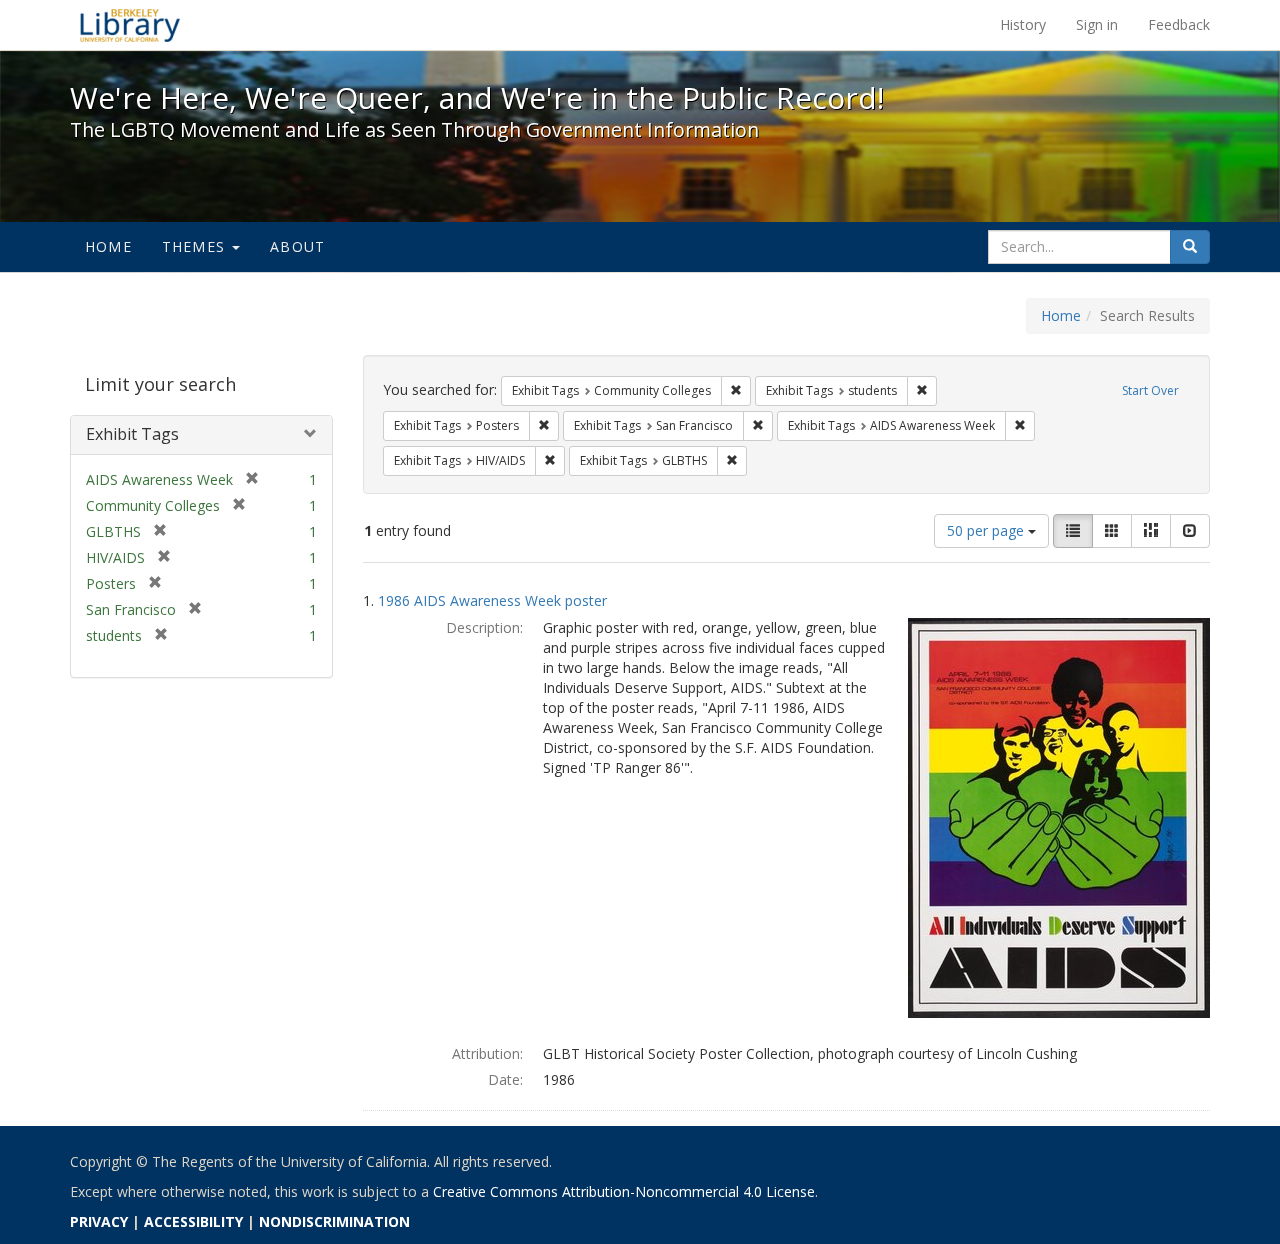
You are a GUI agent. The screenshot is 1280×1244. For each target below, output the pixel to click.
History (1023, 24)
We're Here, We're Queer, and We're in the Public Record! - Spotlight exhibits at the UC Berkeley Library (130, 25)
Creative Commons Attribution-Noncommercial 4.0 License (624, 1191)
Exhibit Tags (132, 434)
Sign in (1097, 24)
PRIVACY (99, 1221)
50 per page (987, 530)
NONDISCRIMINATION (334, 1221)
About (297, 246)
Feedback (1179, 24)
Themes (196, 246)
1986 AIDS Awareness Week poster (492, 600)
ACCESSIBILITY (193, 1221)
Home (108, 246)
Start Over (1150, 390)
